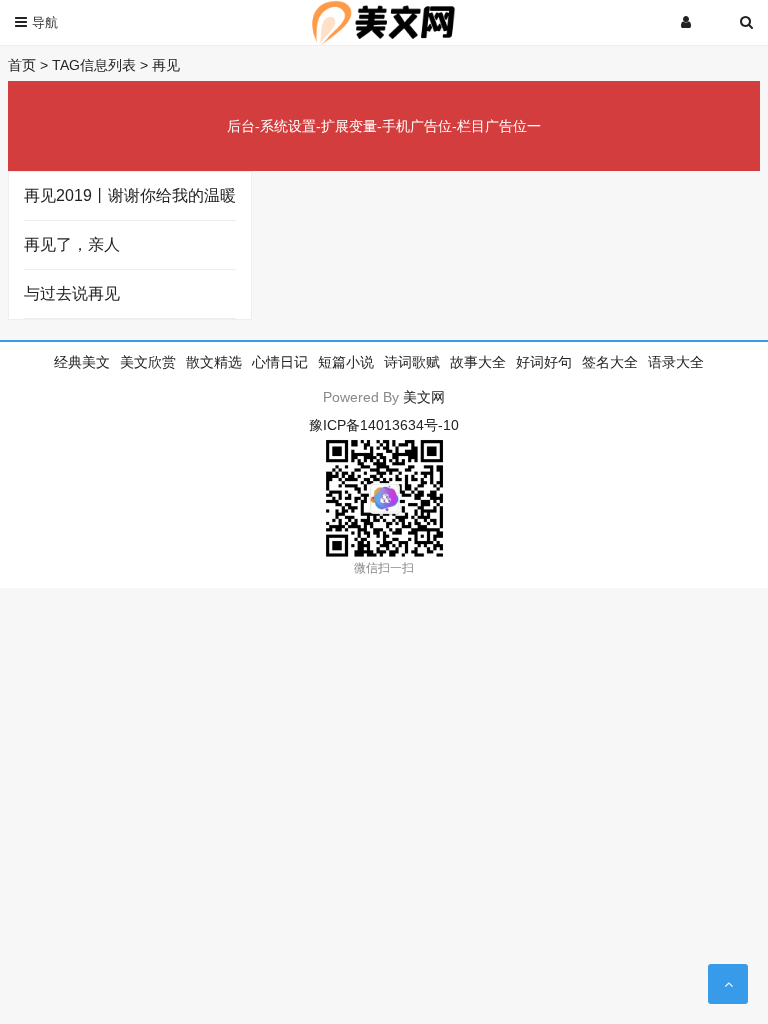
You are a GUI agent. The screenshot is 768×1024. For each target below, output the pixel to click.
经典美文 (82, 362)
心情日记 (280, 362)
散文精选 (214, 362)
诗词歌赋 (412, 362)
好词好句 (544, 362)
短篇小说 (346, 362)
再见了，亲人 (72, 244)
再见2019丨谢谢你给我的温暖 (130, 195)
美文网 (424, 397)
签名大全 (610, 362)
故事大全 (478, 362)
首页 (22, 65)
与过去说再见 (72, 293)
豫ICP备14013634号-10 (384, 425)
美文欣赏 (148, 362)
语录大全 (676, 362)
